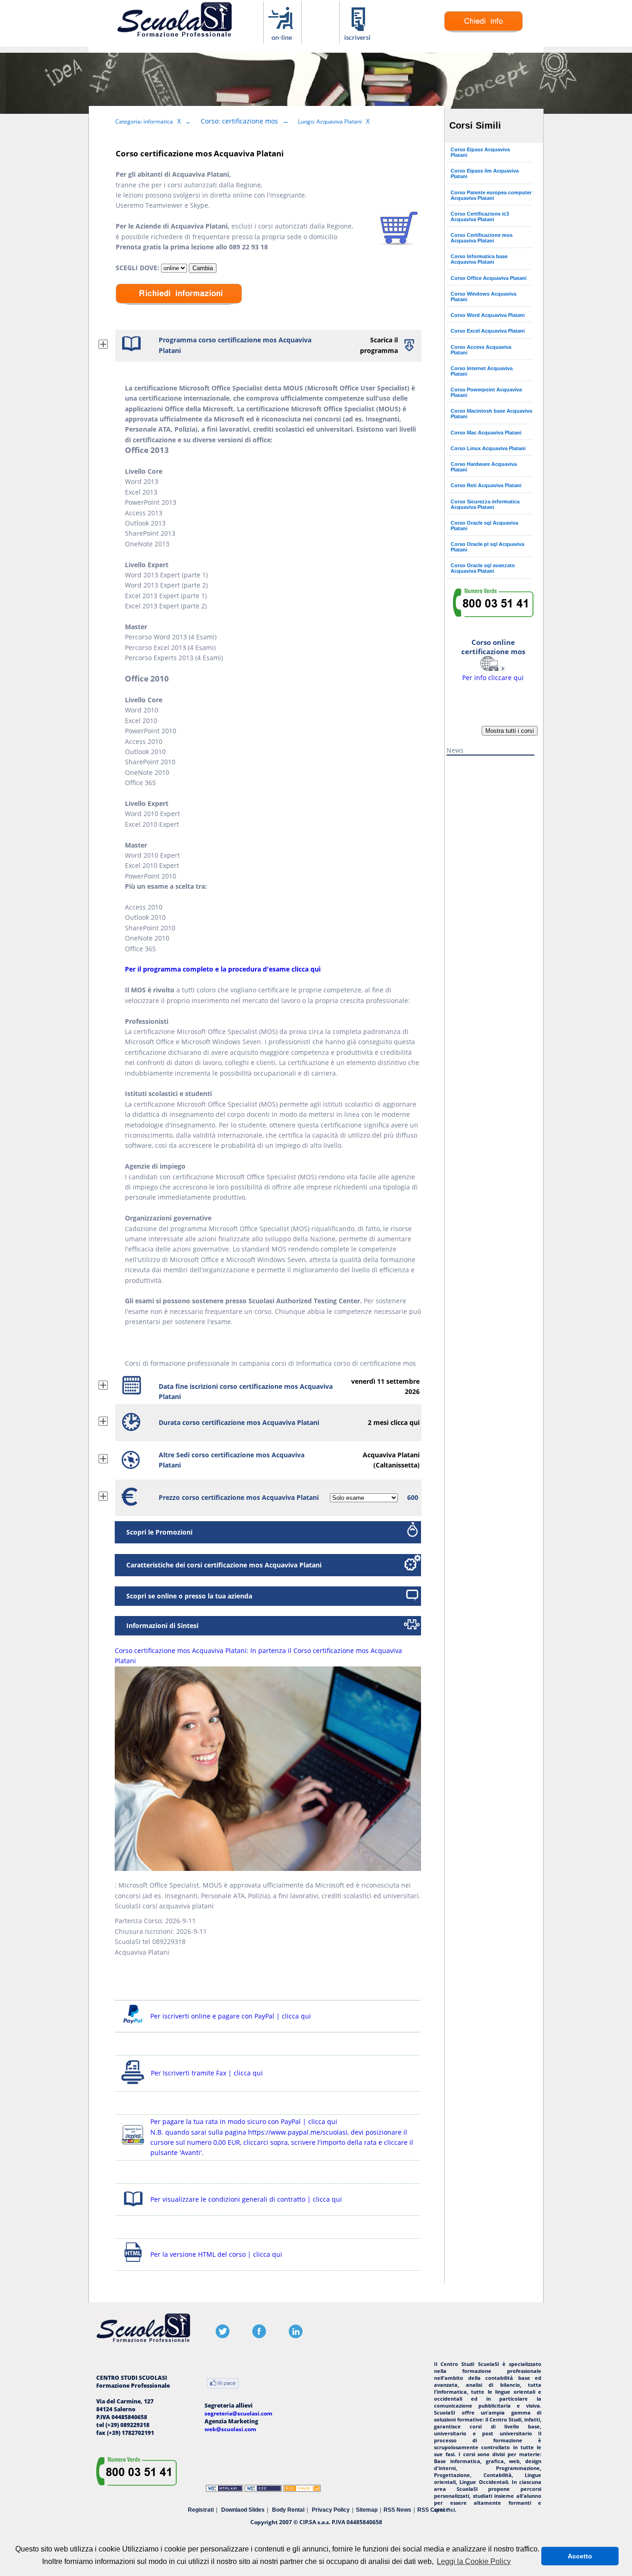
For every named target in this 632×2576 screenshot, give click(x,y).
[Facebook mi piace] (223, 2384)
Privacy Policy (331, 2510)
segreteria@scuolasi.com (239, 2413)
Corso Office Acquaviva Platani (489, 278)
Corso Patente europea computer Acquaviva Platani (491, 195)
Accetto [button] (580, 2556)
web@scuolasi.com (230, 2429)
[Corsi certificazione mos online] (282, 39)
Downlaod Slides (243, 2510)
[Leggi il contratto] (133, 2208)
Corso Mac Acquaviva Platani (486, 433)
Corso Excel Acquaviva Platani (488, 331)
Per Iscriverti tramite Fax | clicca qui (207, 2073)
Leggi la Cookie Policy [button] (474, 2561)
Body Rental (288, 2510)
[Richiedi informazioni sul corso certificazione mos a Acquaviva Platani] (179, 312)
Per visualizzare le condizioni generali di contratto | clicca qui (246, 2199)
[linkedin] (296, 2336)
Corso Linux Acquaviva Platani (488, 448)
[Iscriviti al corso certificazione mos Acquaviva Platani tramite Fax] (133, 2084)
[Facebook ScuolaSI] (259, 2336)
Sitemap (367, 2510)
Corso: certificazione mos (239, 121)
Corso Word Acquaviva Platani (488, 315)
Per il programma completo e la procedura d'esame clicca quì (223, 969)
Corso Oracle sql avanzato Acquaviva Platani (483, 568)
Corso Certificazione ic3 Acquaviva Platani (480, 217)
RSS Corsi (431, 2510)
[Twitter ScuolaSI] (223, 2336)
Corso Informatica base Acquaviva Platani (479, 259)
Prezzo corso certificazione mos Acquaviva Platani (239, 1497)
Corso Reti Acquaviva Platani (486, 485)
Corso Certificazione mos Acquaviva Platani (482, 238)
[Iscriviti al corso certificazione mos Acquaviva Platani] (399, 243)
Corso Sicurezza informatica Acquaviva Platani (485, 504)
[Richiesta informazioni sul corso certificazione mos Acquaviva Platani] (483, 30)
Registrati (201, 2510)
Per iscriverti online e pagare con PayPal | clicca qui (231, 2016)
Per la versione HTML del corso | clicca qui (216, 2254)
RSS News (397, 2510)
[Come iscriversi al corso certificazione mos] (358, 39)
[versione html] (133, 2263)
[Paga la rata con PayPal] (133, 2146)
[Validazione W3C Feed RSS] (302, 2490)
